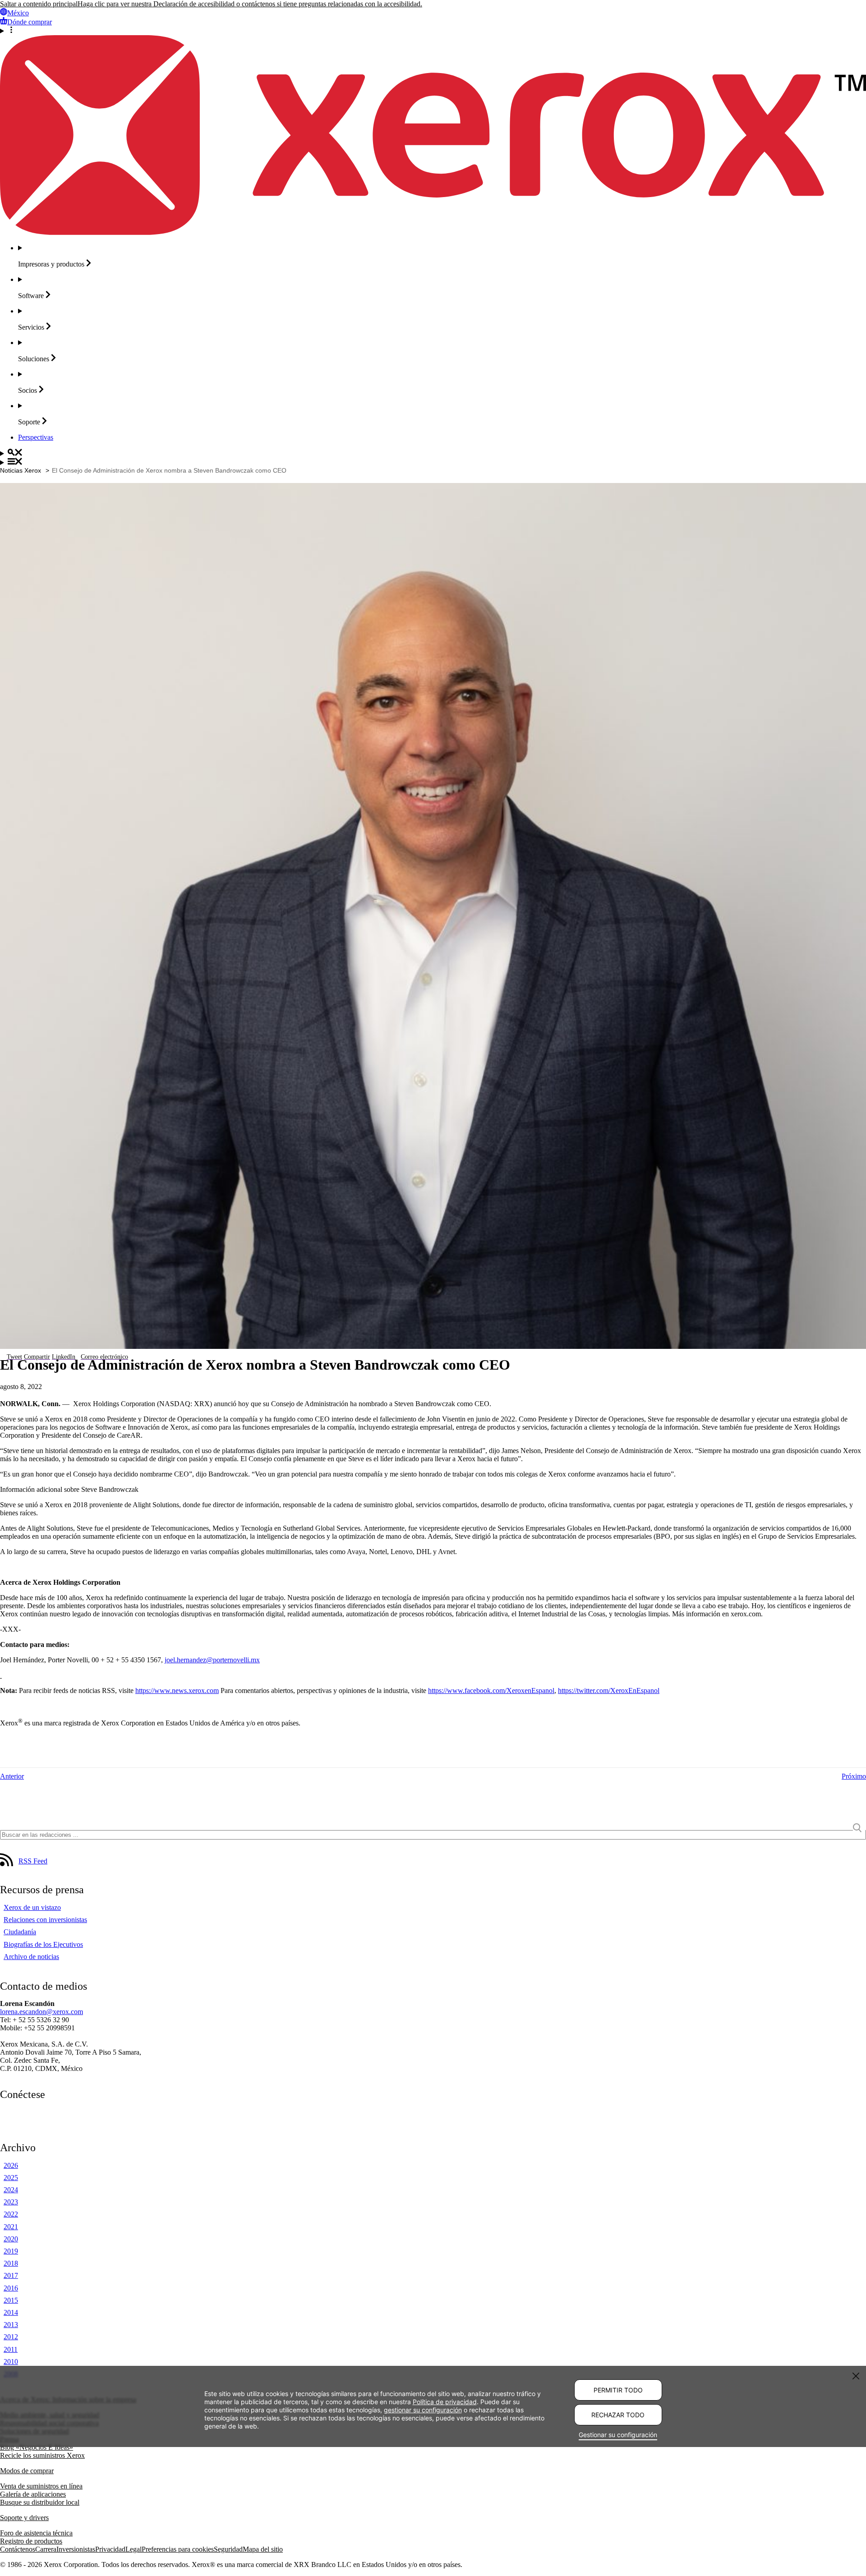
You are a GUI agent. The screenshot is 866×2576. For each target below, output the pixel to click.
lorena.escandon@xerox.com (41, 2012)
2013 (11, 2325)
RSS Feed (33, 1861)
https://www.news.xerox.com (177, 1690)
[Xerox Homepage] (433, 232)
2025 (11, 2178)
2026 (11, 2165)
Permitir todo (618, 2390)
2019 (11, 2251)
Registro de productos (31, 2541)
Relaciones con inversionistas (45, 1920)
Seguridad (228, 2549)
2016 (11, 2288)
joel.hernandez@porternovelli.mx (212, 1660)
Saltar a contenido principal (39, 4)
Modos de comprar (27, 2471)
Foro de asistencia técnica (36, 2533)
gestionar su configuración (423, 2410)
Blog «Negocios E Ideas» (37, 2447)
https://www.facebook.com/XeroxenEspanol (491, 1690)
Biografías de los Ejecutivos (43, 1944)
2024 (11, 2190)
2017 (11, 2275)
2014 (11, 2312)
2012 (11, 2337)
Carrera (46, 2549)
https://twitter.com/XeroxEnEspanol (609, 1690)
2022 (11, 2214)
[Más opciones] (433, 31)
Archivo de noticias (31, 1957)
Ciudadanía (20, 1932)
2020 (11, 2239)
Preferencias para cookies (178, 2549)
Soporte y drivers (24, 2518)
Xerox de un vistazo (32, 1907)
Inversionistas (76, 2549)
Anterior (12, 1776)
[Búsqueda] (433, 453)
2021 (11, 2227)
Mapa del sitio (263, 2549)
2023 (11, 2202)
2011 (11, 2349)
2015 (11, 2300)
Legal (134, 2549)
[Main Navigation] (433, 462)
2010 (11, 2362)
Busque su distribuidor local (40, 2502)
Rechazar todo (618, 2415)
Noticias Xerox (21, 470)
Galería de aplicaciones (33, 2494)
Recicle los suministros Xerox (42, 2455)
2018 (11, 2263)
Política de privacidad (445, 2402)
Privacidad (110, 2549)
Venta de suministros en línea (41, 2486)
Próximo (854, 1776)
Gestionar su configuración (618, 2435)
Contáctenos (18, 2549)
